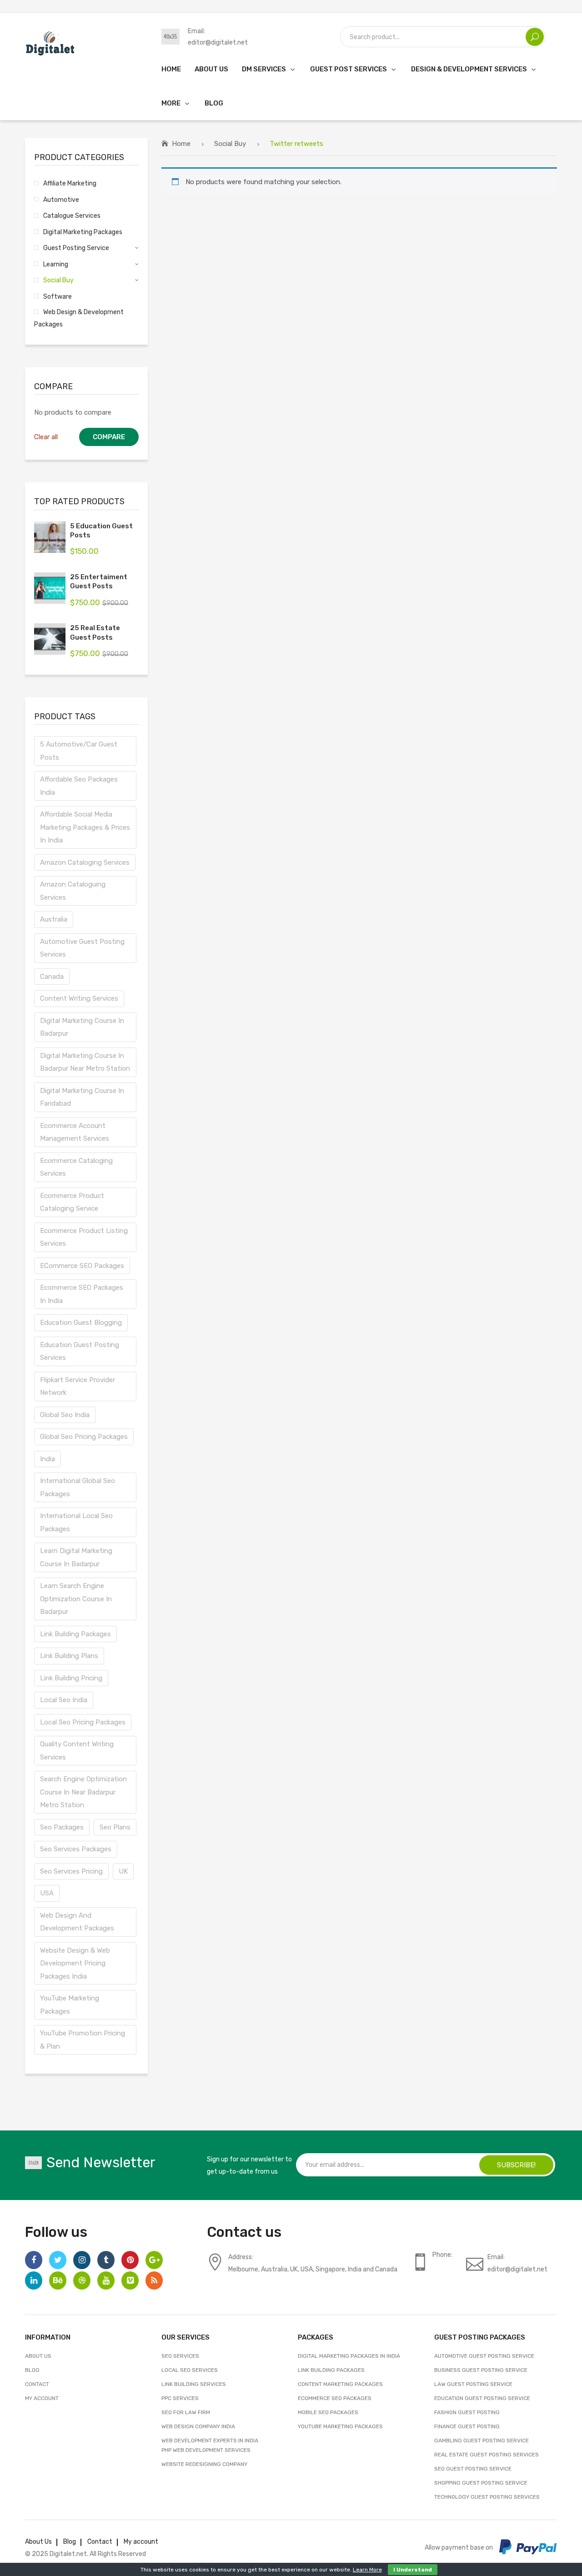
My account (42, 2398)
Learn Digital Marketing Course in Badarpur (76, 1557)
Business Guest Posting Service (481, 2370)
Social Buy (230, 144)
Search (535, 37)
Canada (52, 977)
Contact (37, 2384)
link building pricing (71, 1678)
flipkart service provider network (78, 1386)
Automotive (61, 200)
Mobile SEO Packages (328, 2412)
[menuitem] (171, 69)
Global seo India (65, 1415)
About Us (38, 2356)
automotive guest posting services (82, 948)
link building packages (75, 1634)
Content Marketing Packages (340, 2384)
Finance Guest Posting (467, 2426)
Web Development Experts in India (210, 2441)
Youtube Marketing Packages (340, 2426)
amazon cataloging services (85, 862)
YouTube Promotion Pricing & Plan (83, 2040)
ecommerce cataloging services (76, 1167)
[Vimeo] (130, 2280)
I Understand (413, 2570)
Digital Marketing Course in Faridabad (82, 1097)
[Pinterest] (130, 2260)
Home (181, 144)
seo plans (115, 1827)
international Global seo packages (78, 1487)
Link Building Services (194, 2384)
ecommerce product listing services (84, 1237)
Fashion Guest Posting (467, 2412)
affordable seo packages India (79, 786)
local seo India (64, 1700)
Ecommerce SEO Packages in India (82, 1294)
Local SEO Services (190, 2370)
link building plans (69, 1656)
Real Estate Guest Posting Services (487, 2455)
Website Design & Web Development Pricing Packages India (75, 1963)
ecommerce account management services (75, 1132)
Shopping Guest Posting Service (481, 2483)
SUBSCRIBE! (516, 2165)
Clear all (46, 437)
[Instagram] (82, 2260)
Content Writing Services (79, 998)
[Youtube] (106, 2280)
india (48, 1459)
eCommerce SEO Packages (82, 1266)
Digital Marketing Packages (83, 232)
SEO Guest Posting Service (473, 2469)
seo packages (62, 1827)
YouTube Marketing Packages (70, 2005)
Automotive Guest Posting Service (484, 2356)
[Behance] (58, 2280)
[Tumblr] (106, 2260)
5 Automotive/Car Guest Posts (79, 751)
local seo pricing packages (83, 1722)
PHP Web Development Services (206, 2450)
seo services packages (76, 1849)
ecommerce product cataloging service (72, 1202)
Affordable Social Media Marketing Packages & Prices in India (85, 827)
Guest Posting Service (76, 248)
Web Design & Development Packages (79, 318)
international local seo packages (76, 1522)
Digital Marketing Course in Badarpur (82, 1027)
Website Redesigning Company (204, 2464)
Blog (32, 2370)
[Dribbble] (82, 2280)
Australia (54, 919)
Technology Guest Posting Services (487, 2497)
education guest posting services (80, 1351)
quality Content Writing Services (77, 1751)
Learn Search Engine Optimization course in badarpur (76, 1599)
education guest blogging (81, 1323)
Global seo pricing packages (84, 1437)
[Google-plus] (154, 2260)
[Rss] (154, 2280)
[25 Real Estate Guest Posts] (50, 639)
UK (123, 1871)
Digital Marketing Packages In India (349, 2356)
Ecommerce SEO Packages (335, 2398)
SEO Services (180, 2356)
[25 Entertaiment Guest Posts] (50, 588)
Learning (56, 264)
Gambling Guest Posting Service (482, 2441)
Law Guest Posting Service (473, 2384)
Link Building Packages (331, 2370)
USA (47, 1893)
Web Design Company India (198, 2426)
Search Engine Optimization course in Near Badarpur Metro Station (83, 1792)
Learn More (367, 2570)
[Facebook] (34, 2260)
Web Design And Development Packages (77, 1922)
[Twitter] (58, 2260)
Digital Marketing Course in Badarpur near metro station (85, 1062)
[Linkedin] (34, 2280)
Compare (109, 437)
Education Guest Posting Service (482, 2398)
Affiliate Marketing (70, 183)
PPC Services (180, 2398)
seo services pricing (71, 1871)
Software (58, 296)
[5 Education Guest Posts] (50, 537)
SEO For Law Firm (186, 2412)
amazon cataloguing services (73, 891)
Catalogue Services (72, 216)
